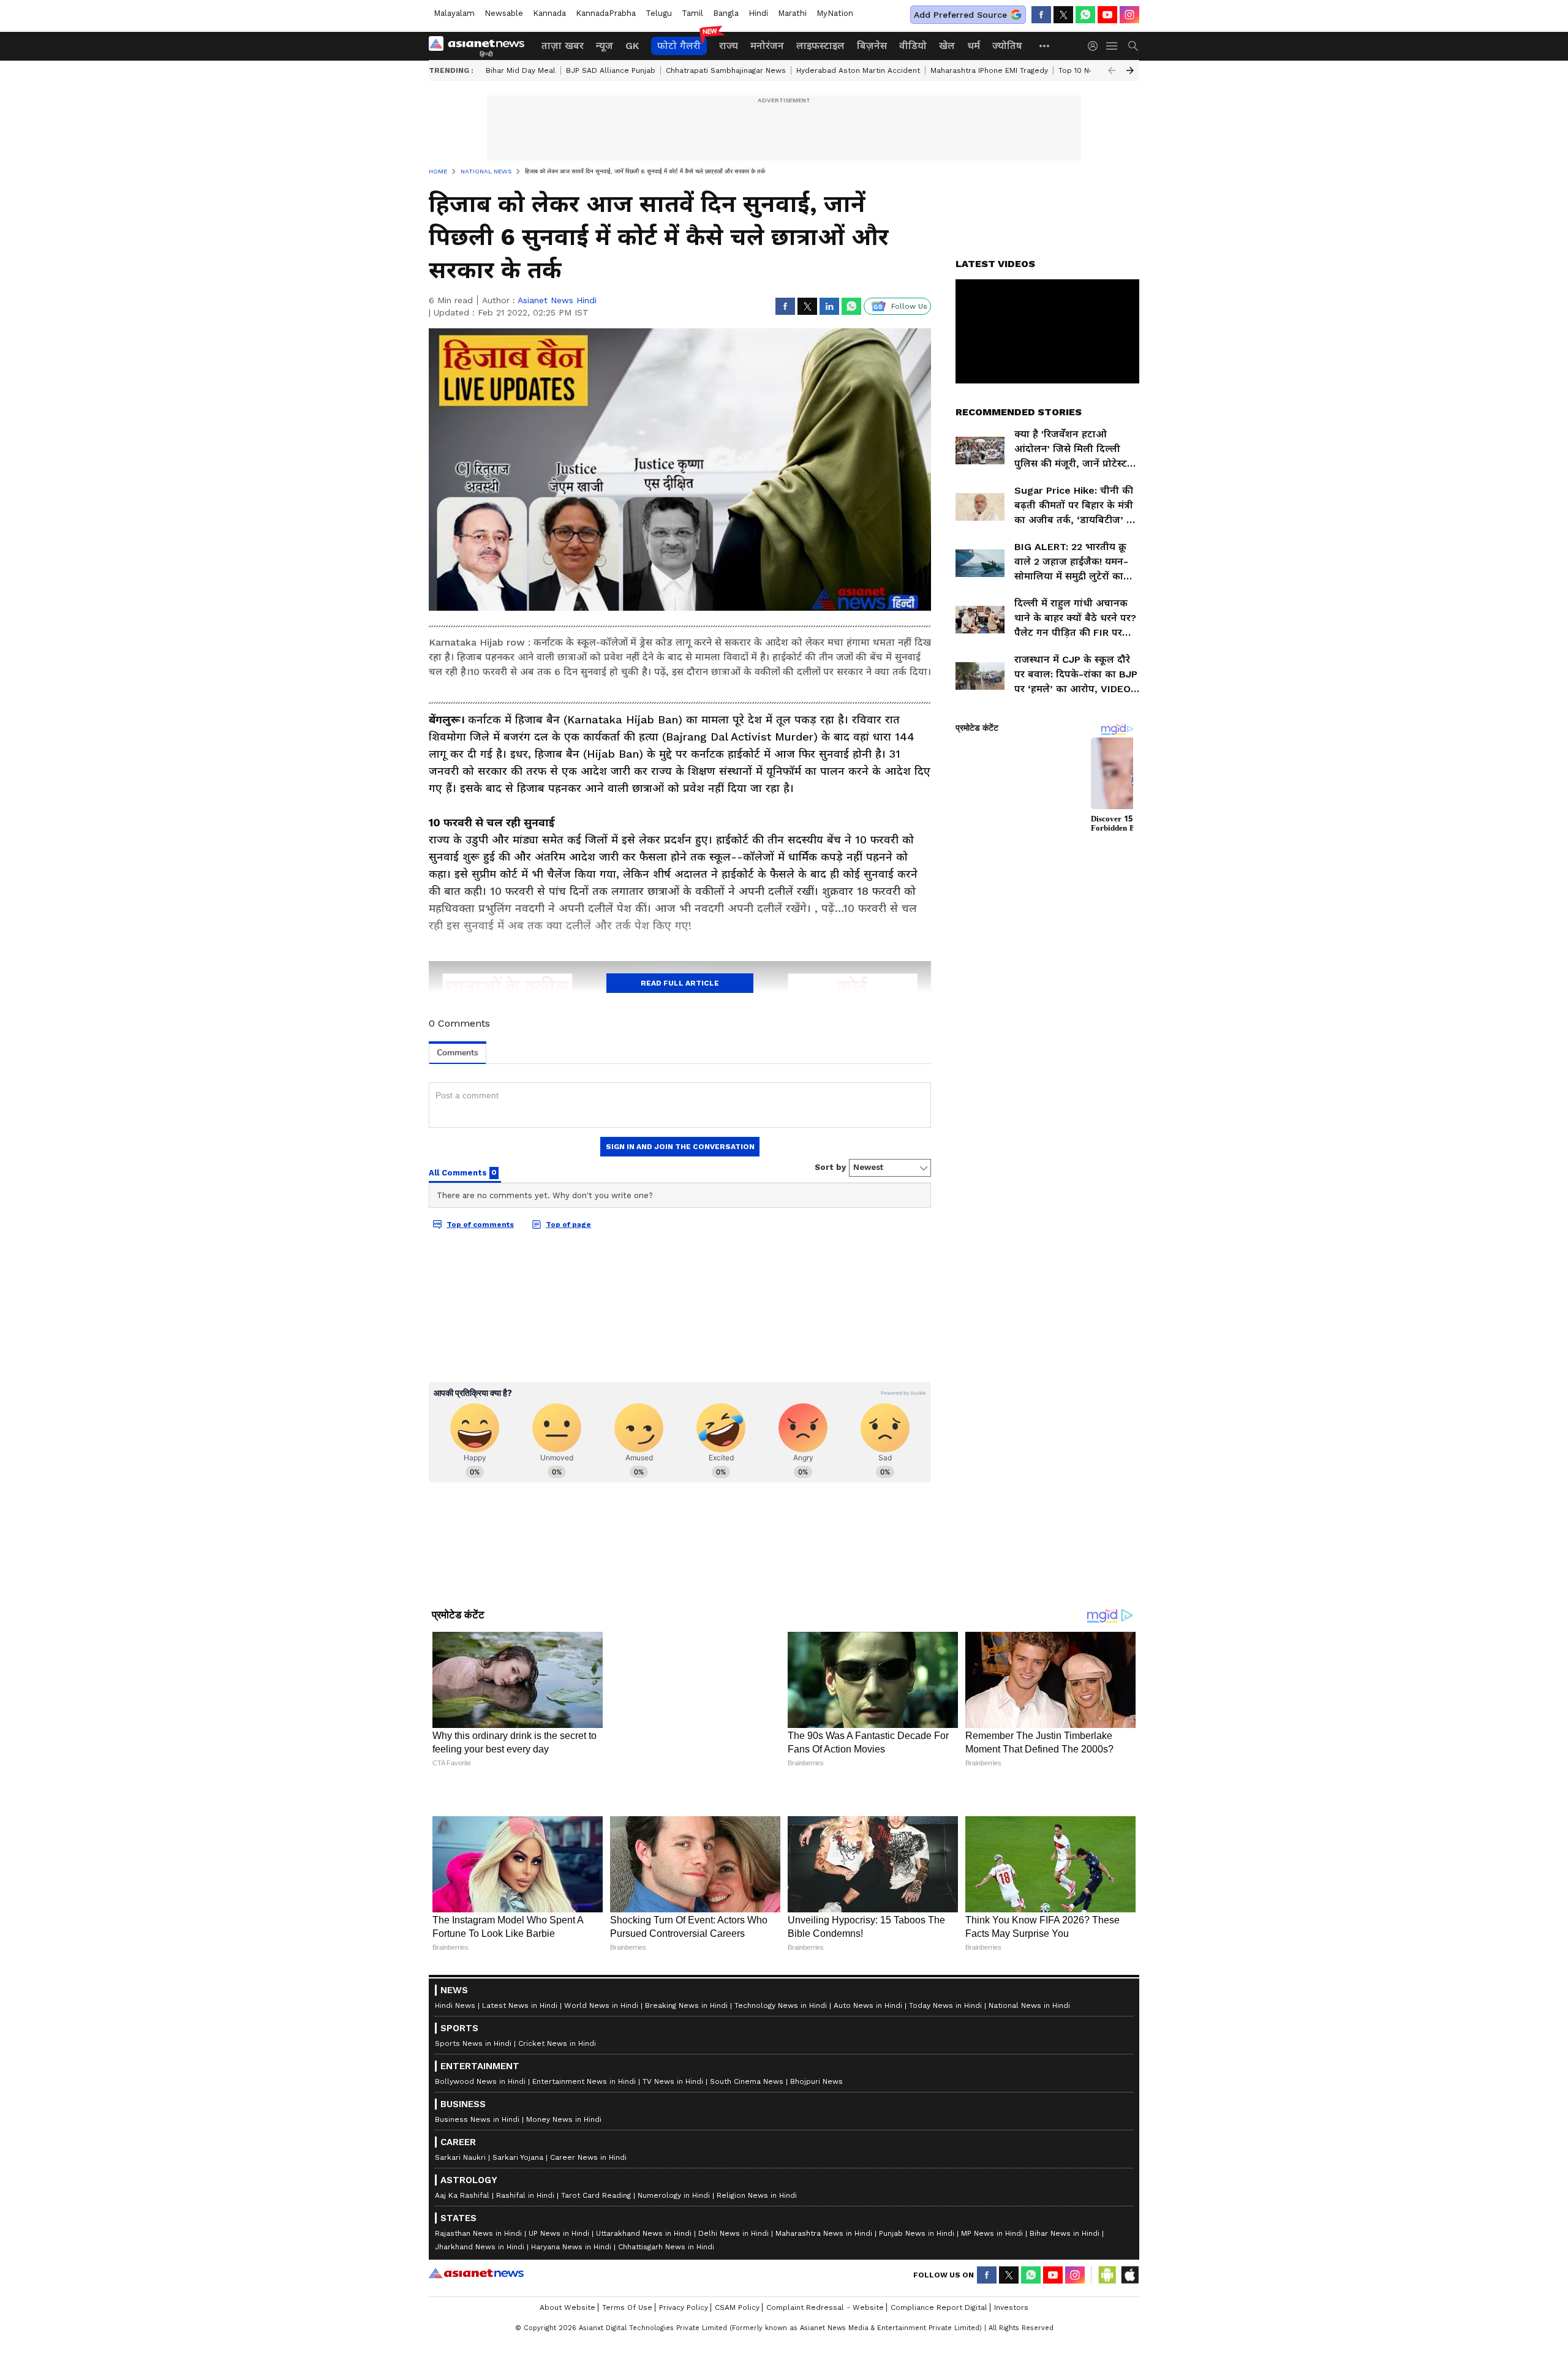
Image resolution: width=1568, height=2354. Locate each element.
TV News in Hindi (673, 2184)
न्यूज (605, 46)
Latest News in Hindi (520, 2108)
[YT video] (1107, 15)
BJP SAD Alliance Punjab (611, 70)
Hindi (758, 13)
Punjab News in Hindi (917, 2336)
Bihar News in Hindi (1065, 2336)
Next (1130, 70)
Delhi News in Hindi (733, 2336)
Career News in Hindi (588, 2260)
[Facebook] (1041, 15)
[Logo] (481, 46)
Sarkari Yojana (518, 2260)
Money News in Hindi (564, 2222)
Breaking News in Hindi (686, 2108)
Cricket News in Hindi (557, 2146)
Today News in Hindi (945, 2108)
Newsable (504, 13)
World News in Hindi (601, 2108)
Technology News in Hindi (781, 2108)
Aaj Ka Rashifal (462, 2298)
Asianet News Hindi (557, 300)
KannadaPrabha (606, 13)
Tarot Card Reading (596, 2298)
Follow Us (909, 306)
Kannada (549, 13)
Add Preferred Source (960, 15)
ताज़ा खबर (563, 46)
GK (632, 46)
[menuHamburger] (1112, 46)
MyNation (835, 13)
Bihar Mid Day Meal (521, 70)
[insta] (1129, 15)
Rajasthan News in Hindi (478, 2336)
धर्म (974, 46)
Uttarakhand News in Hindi (644, 2336)
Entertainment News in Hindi (584, 2184)
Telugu (659, 13)
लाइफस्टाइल (820, 46)
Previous (1112, 70)
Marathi (792, 13)
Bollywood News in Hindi (480, 2184)
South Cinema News (747, 2184)
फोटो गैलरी (679, 46)
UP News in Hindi (559, 2336)
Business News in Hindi (477, 2222)
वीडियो (913, 46)
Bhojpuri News (816, 2184)
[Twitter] (1063, 15)
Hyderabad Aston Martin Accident (858, 70)
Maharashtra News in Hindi (824, 2336)
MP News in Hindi (992, 2336)
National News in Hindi (1029, 2108)
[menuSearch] (1133, 46)
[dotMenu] (1045, 46)
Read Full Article (680, 983)
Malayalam (454, 13)
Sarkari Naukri (460, 2260)
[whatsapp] (1085, 15)
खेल (947, 46)
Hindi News (455, 2108)
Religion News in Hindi (757, 2298)
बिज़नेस (872, 46)
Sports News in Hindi (473, 2146)
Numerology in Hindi (674, 2298)
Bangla (726, 13)
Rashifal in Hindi (525, 2298)
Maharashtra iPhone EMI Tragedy (989, 70)
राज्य (729, 46)
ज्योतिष (1007, 46)
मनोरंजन (767, 46)
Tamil (692, 13)
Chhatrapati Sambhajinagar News (726, 70)
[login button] (1096, 46)
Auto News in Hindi (868, 2108)
